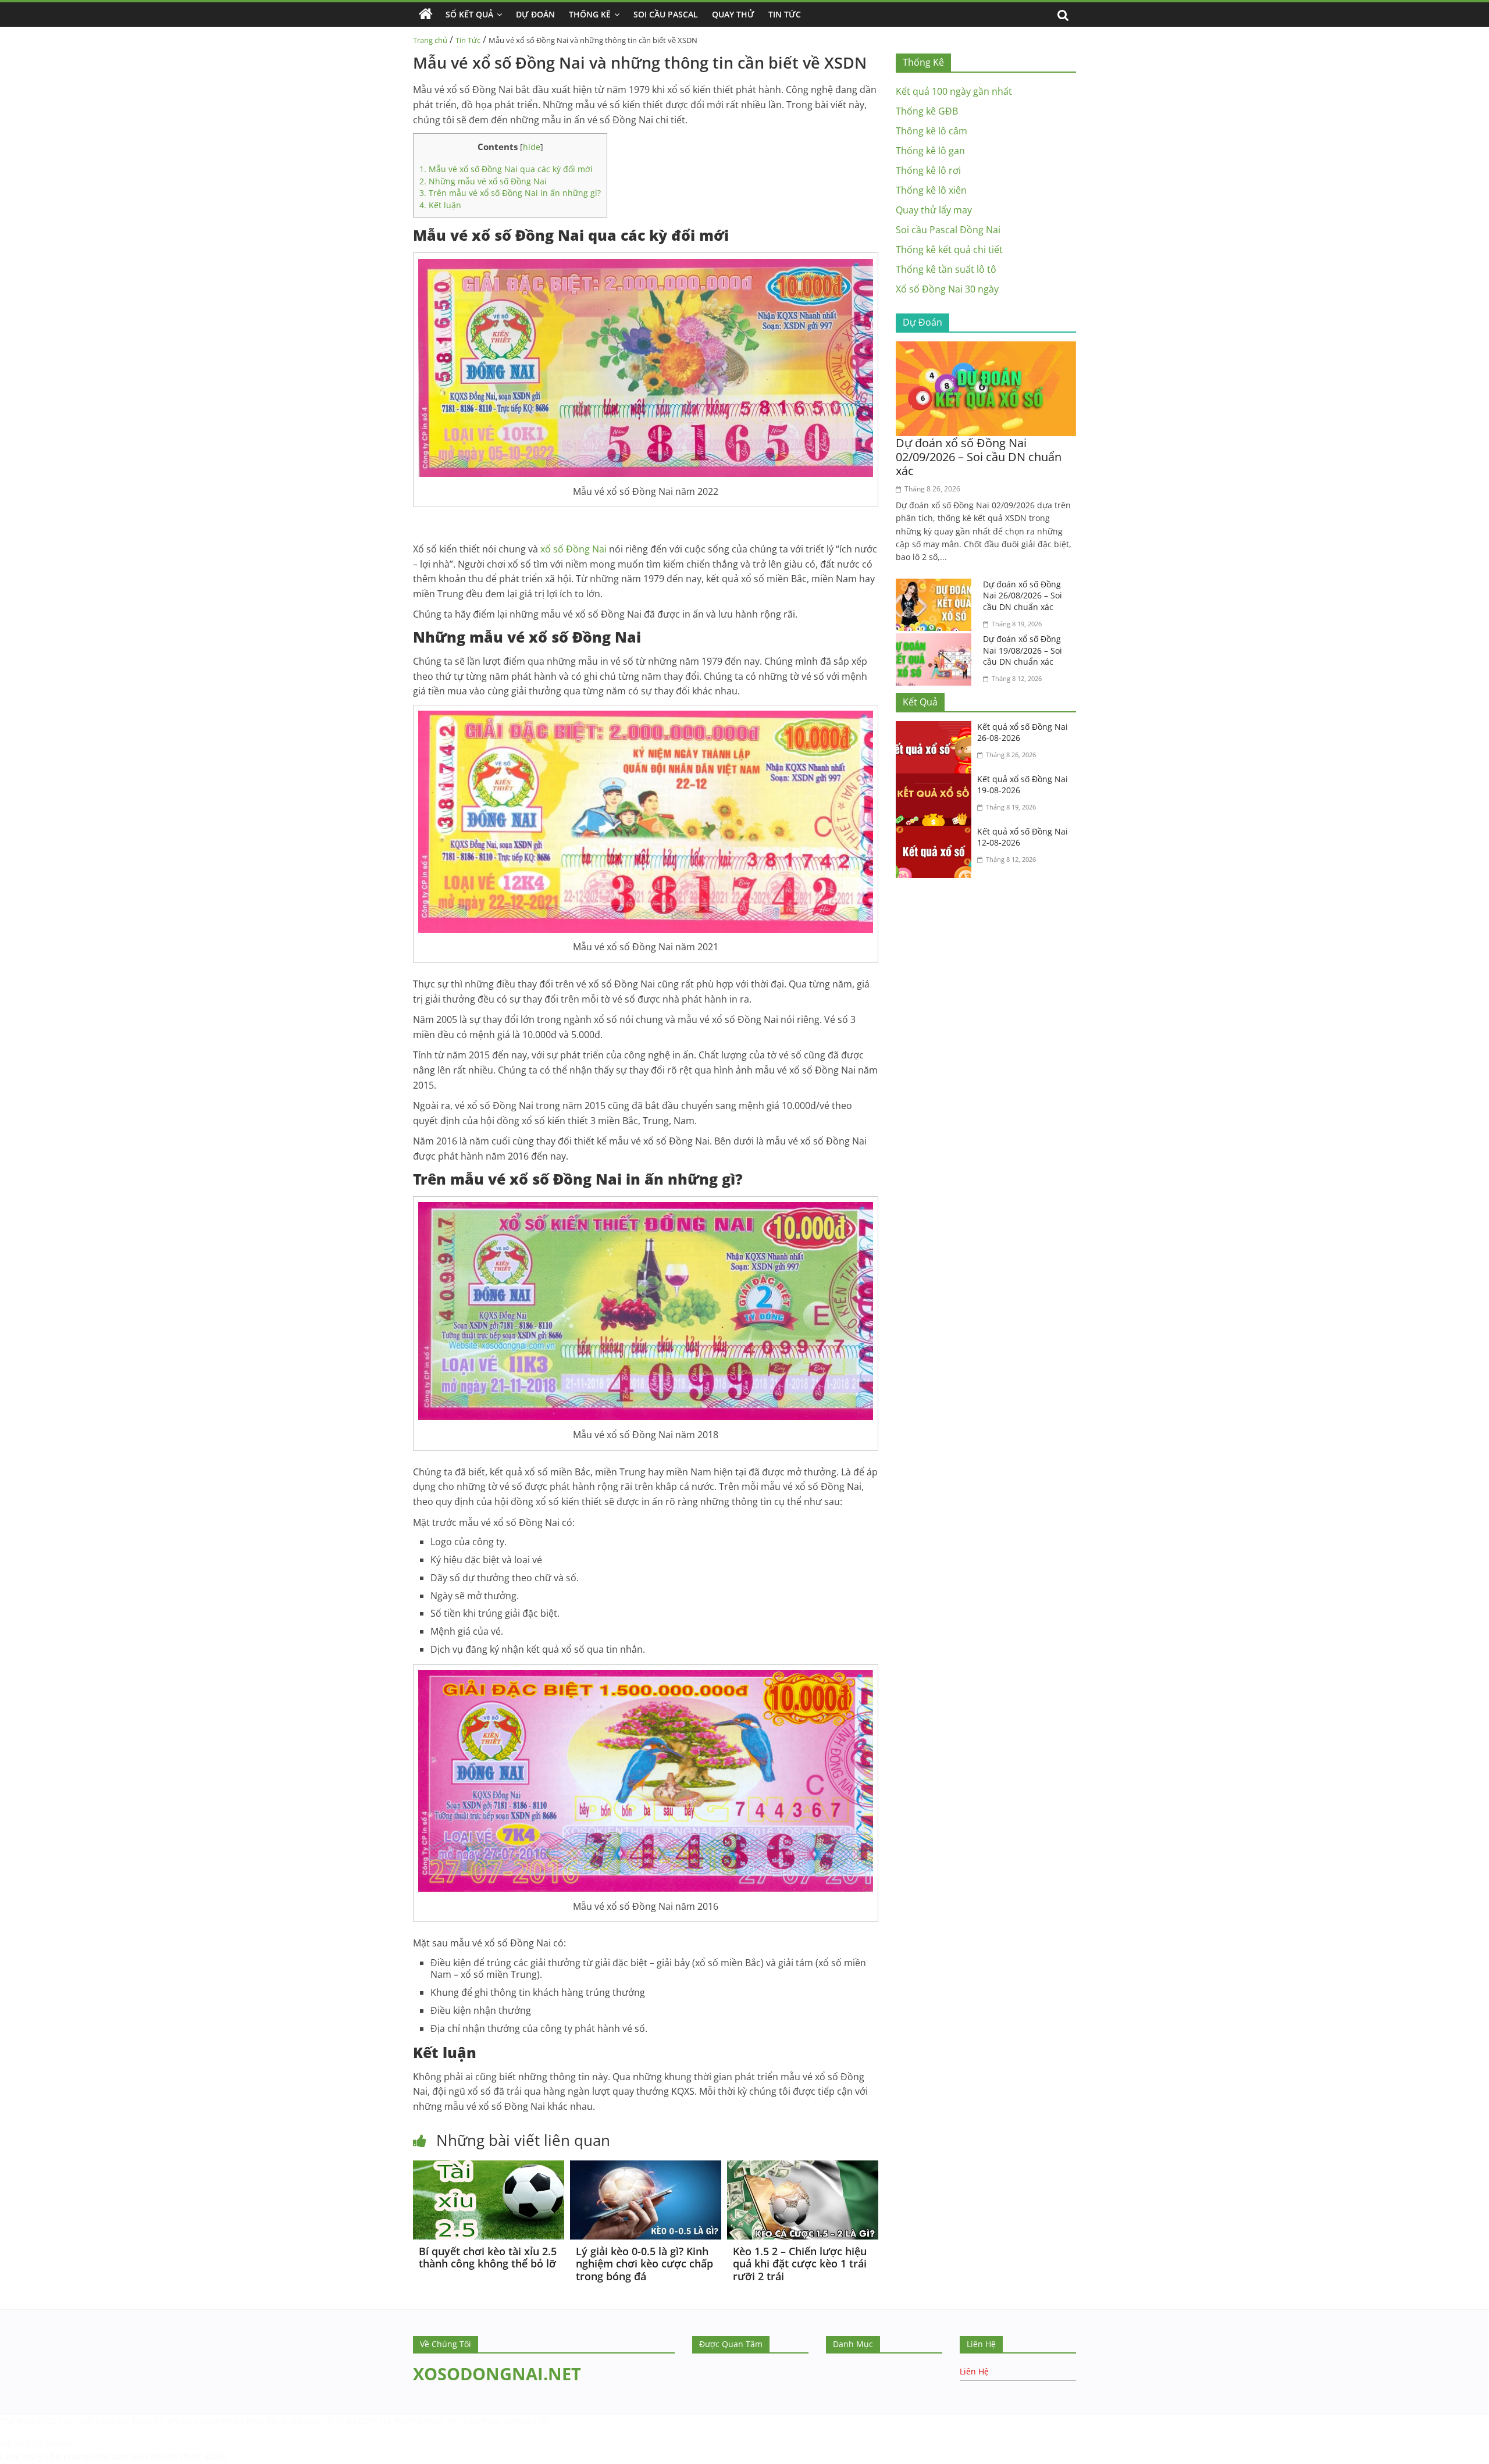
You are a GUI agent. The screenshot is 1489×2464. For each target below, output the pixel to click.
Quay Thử (733, 14)
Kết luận (440, 205)
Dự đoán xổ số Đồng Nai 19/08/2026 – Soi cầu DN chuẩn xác (1023, 650)
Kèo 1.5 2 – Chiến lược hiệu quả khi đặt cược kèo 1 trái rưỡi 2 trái (800, 2264)
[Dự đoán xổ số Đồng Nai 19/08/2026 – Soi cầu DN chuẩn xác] (936, 640)
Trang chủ (430, 40)
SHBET (49, 2421)
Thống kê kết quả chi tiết (949, 249)
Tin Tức (785, 14)
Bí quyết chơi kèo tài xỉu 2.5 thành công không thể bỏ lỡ (488, 2258)
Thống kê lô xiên (931, 190)
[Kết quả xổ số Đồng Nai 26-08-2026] (936, 728)
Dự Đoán (535, 14)
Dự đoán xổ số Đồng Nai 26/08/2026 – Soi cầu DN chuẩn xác (1023, 596)
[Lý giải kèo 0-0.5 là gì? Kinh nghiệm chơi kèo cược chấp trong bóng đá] (646, 2167)
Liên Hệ (974, 2371)
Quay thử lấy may (934, 210)
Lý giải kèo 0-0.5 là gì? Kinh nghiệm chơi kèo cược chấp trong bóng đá (644, 2264)
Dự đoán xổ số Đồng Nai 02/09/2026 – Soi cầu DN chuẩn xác (979, 457)
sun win (130, 2456)
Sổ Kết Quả (469, 14)
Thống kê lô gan (930, 151)
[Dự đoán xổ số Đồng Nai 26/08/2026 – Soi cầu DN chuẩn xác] (936, 586)
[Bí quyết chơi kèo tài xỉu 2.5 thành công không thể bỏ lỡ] (489, 2167)
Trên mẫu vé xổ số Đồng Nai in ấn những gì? (510, 193)
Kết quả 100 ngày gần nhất (954, 91)
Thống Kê (590, 14)
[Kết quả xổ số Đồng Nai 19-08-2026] (936, 780)
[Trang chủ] (426, 15)
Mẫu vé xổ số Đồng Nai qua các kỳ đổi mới (506, 169)
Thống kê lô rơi (928, 170)
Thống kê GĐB (927, 111)
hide (532, 147)
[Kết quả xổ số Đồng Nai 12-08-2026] (936, 833)
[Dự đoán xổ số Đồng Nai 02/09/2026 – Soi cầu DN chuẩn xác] (986, 348)
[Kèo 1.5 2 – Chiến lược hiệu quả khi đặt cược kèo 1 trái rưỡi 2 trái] (803, 2167)
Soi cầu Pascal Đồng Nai (948, 230)
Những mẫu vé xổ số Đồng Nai (483, 181)
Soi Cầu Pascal (666, 14)
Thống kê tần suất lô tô (946, 269)
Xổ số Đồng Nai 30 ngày (947, 289)
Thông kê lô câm (931, 131)
